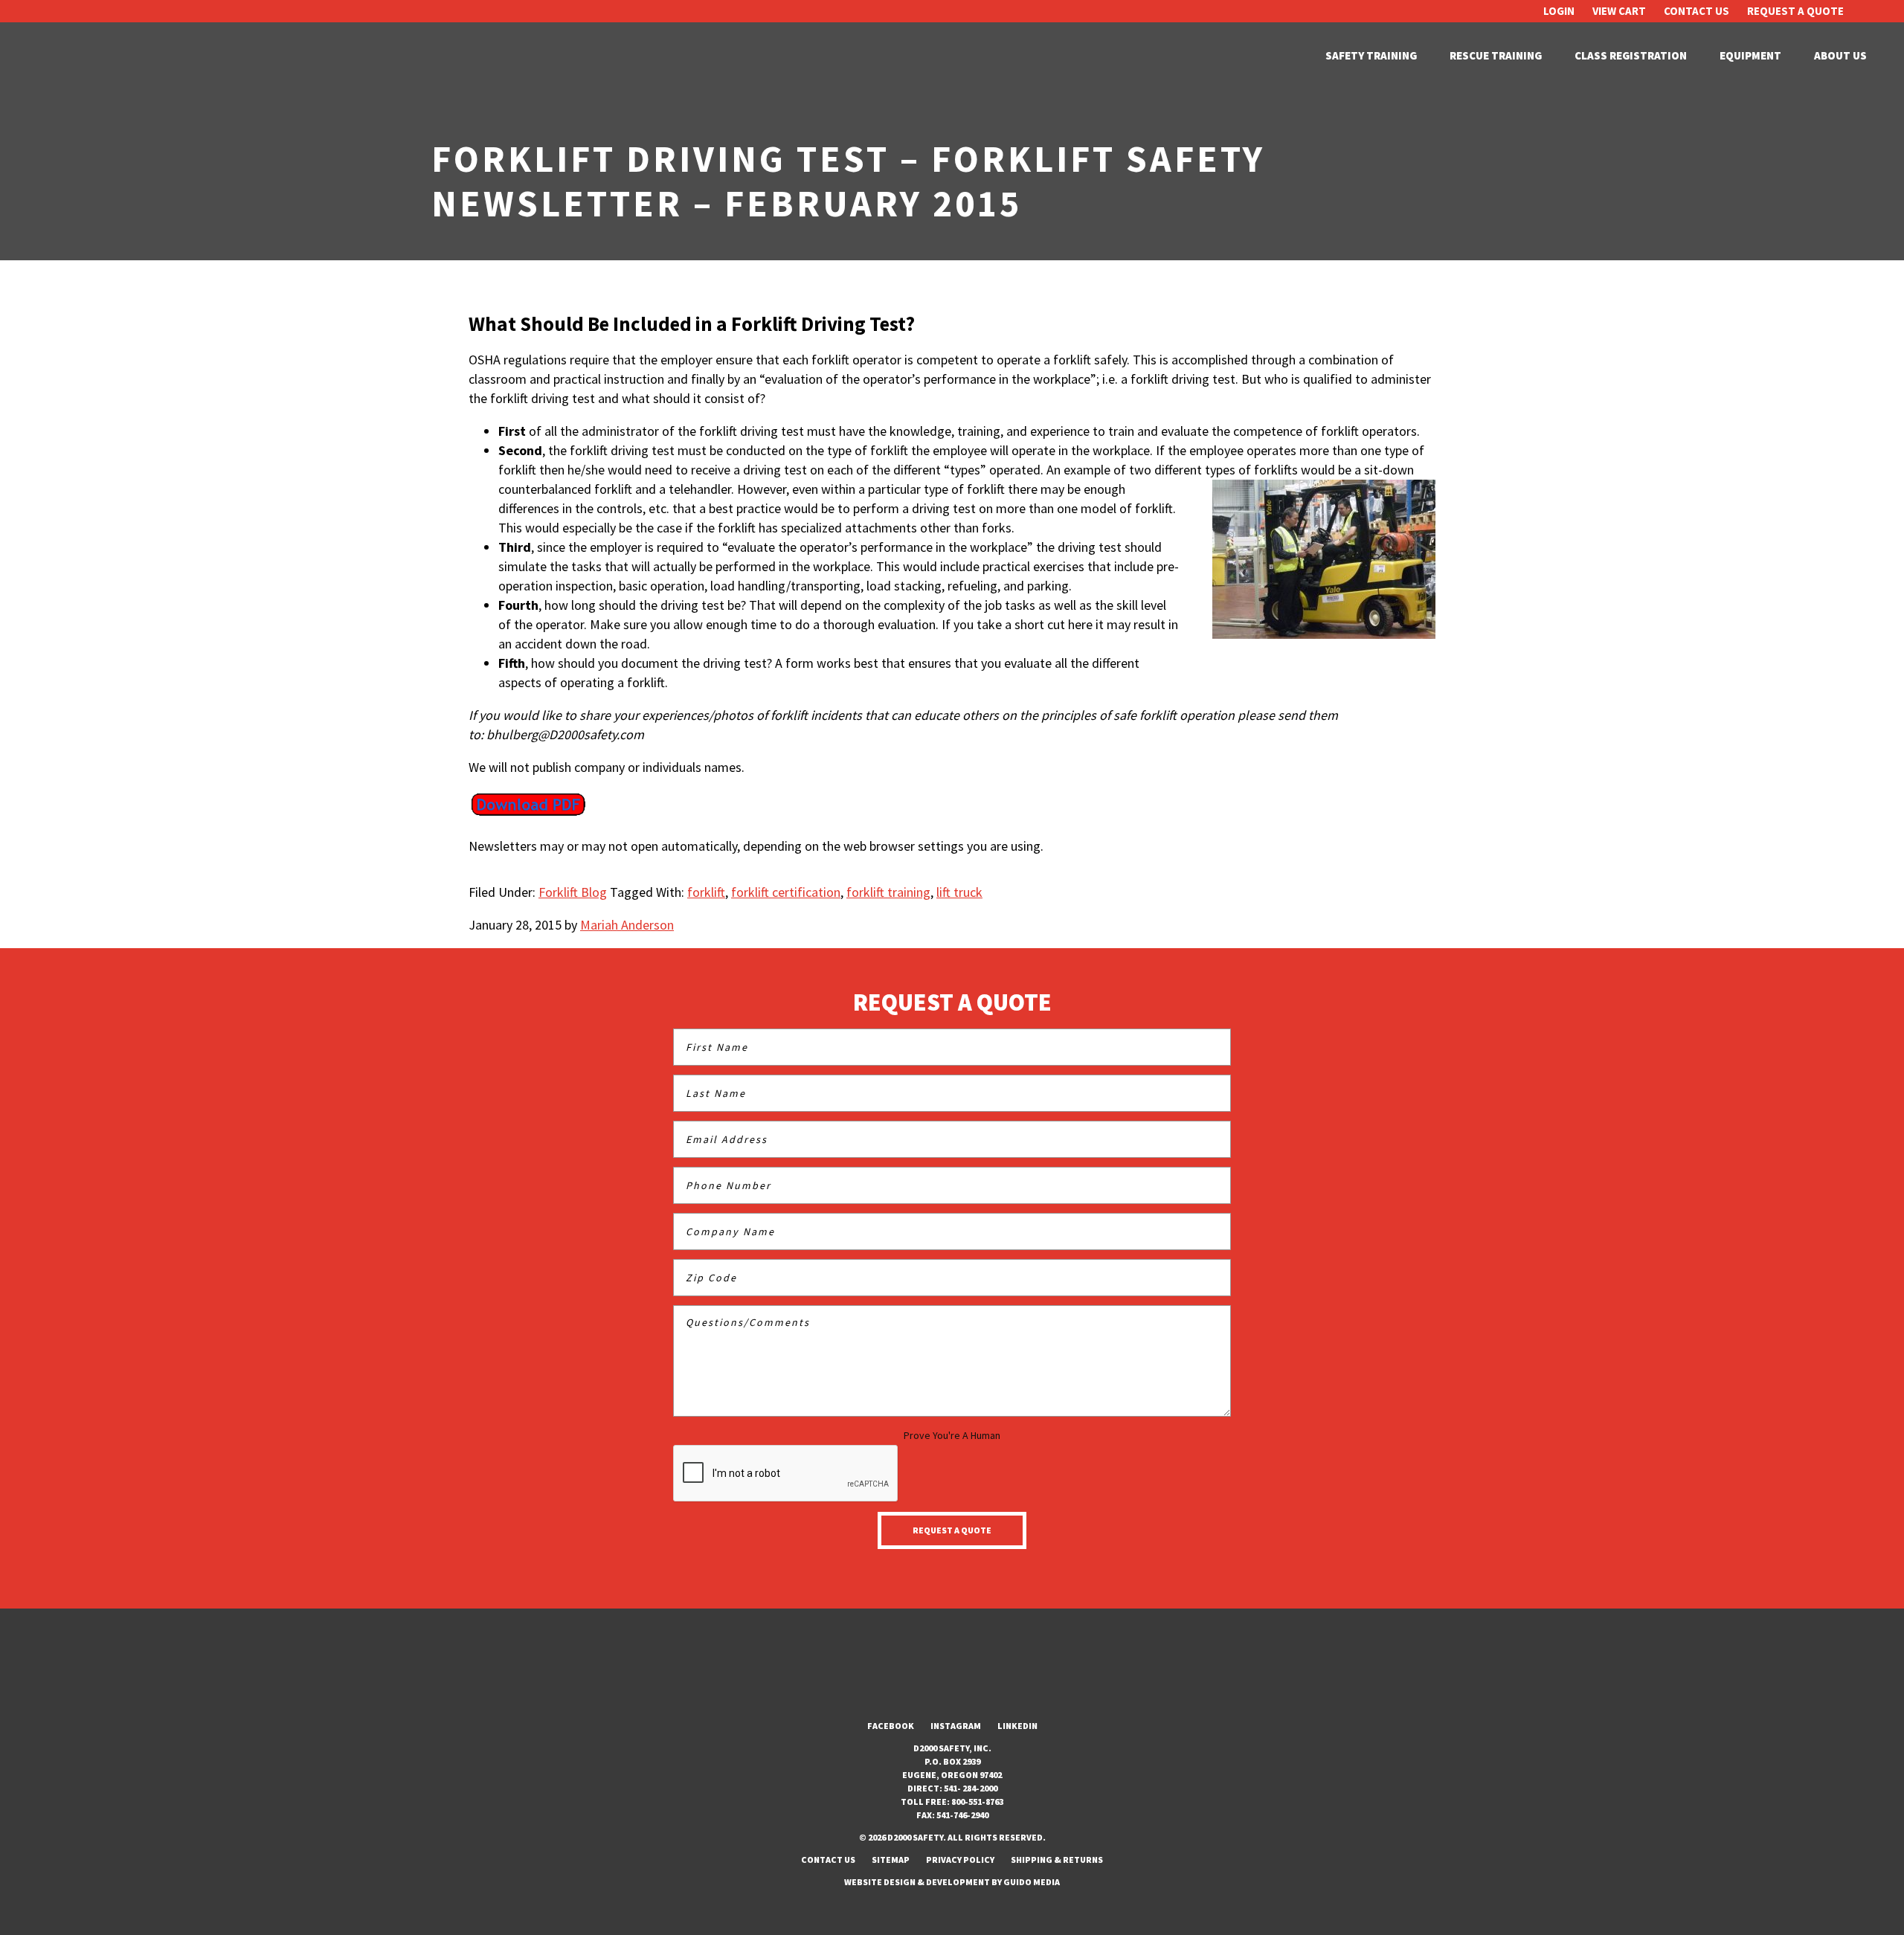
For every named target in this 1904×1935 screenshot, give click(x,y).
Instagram (956, 1726)
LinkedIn (1017, 1726)
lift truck (959, 892)
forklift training (888, 892)
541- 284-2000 (971, 1788)
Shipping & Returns (1057, 1860)
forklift (706, 892)
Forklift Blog (573, 892)
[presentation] (786, 1474)
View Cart (1619, 11)
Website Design (880, 1882)
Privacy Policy (960, 1860)
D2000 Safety (89, 56)
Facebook (891, 1726)
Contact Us (1696, 11)
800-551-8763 (977, 1802)
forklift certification (786, 892)
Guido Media (1032, 1882)
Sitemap (891, 1860)
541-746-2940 (962, 1815)
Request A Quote (1795, 11)
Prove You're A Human (952, 1435)
